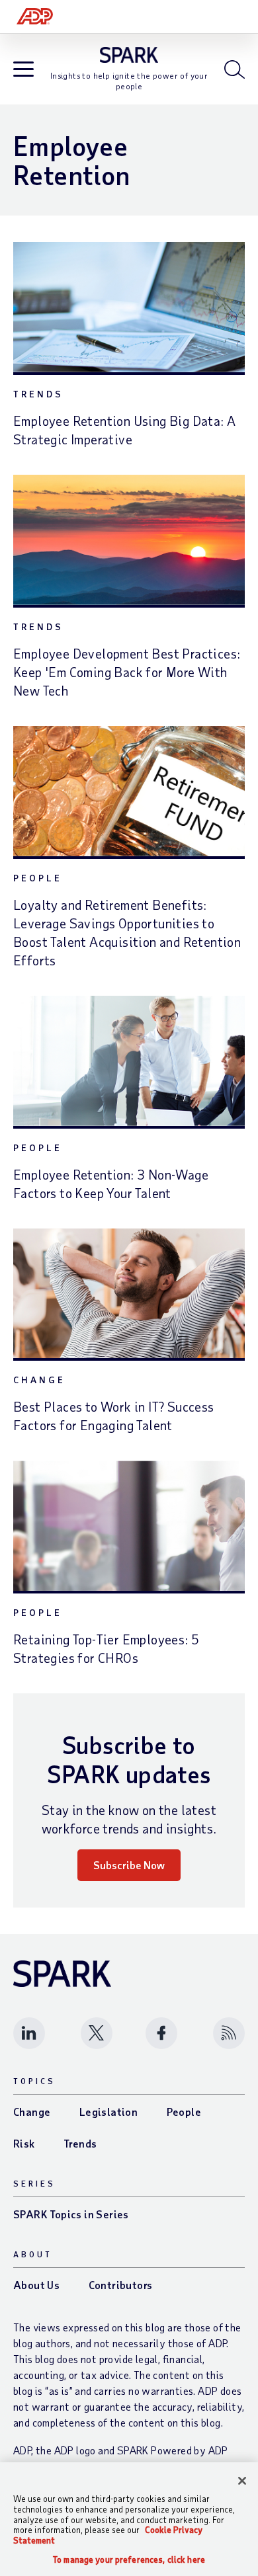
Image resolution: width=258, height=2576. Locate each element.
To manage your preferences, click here (129, 2560)
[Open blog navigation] (23, 70)
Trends (38, 394)
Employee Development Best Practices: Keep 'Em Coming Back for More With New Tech (127, 672)
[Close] (242, 2481)
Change (39, 1380)
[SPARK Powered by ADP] (129, 55)
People (38, 878)
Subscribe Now (129, 1865)
